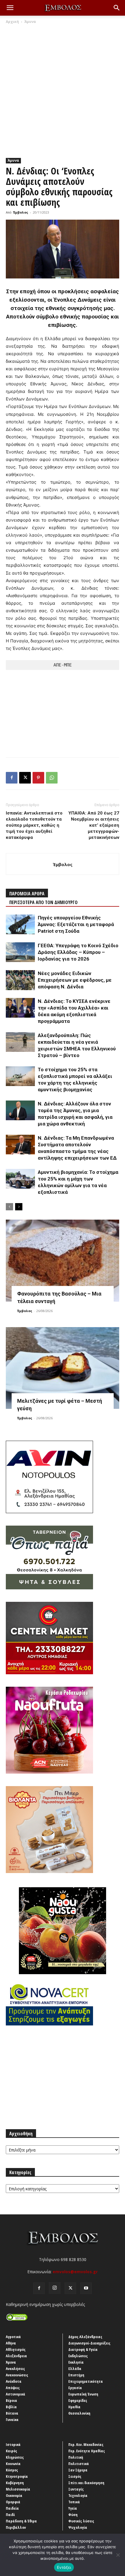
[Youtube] (86, 2288)
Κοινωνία (13, 2464)
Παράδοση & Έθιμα (21, 2521)
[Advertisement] (63, 90)
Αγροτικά (13, 2337)
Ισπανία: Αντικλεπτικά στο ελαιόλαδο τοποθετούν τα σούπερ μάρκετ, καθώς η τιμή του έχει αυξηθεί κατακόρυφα (34, 825)
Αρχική (12, 22)
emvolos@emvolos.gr (75, 2272)
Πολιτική (76, 2457)
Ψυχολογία (78, 2527)
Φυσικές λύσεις (81, 2521)
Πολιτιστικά (79, 2464)
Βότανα (12, 2413)
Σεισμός (75, 2476)
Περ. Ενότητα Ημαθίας (87, 2451)
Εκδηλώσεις (78, 2356)
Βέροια (11, 2400)
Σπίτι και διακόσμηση (86, 2483)
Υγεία (73, 2508)
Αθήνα (11, 2343)
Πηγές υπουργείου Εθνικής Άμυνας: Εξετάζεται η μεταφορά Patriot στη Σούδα (76, 924)
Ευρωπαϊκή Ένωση (83, 2394)
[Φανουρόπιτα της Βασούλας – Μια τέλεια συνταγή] (63, 1261)
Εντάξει (64, 2567)
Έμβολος (21, 212)
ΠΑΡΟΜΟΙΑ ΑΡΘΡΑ (27, 894)
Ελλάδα (75, 2369)
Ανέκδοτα (14, 2381)
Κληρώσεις (15, 2457)
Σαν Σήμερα (78, 2470)
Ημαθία (74, 2407)
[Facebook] (12, 778)
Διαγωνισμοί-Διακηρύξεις (89, 2343)
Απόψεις (13, 2388)
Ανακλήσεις (15, 2369)
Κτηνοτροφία (17, 2476)
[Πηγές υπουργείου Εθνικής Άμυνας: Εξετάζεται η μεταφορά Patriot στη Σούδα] (20, 924)
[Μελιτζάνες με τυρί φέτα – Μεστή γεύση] (63, 1368)
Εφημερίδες (78, 2400)
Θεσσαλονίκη (79, 2413)
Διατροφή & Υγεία (83, 2349)
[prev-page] (9, 1207)
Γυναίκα (12, 2420)
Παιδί (10, 2515)
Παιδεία (12, 2508)
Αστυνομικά (16, 2394)
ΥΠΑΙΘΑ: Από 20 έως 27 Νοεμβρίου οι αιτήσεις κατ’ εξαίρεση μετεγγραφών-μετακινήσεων (94, 825)
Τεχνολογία (78, 2495)
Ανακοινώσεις (17, 2375)
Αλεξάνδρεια (16, 2356)
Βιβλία (11, 2407)
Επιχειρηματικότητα (86, 2381)
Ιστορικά (13, 2444)
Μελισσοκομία (18, 2489)
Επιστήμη (76, 2375)
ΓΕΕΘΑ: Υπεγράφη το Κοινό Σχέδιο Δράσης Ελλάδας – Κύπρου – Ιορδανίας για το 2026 (78, 952)
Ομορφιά (13, 2502)
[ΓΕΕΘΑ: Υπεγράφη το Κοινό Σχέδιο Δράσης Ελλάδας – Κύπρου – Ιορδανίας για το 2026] (20, 952)
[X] (25, 778)
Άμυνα (30, 22)
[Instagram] (55, 2288)
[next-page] (19, 1207)
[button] (10, 8)
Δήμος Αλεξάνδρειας (85, 2337)
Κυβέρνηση (15, 2483)
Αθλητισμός (16, 2349)
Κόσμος (12, 2470)
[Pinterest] (38, 778)
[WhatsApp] (52, 778)
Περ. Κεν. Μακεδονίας (86, 2444)
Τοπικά (74, 2502)
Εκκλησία (76, 2362)
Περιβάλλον (16, 2527)
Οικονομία (14, 2495)
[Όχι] (118, 2555)
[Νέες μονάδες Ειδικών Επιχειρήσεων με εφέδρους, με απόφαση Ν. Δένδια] (20, 980)
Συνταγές (76, 2489)
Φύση (73, 2515)
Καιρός (11, 2451)
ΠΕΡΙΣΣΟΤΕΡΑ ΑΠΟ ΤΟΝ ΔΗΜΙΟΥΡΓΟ (43, 902)
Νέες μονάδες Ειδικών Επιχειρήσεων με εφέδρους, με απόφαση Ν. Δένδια (75, 980)
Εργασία (75, 2388)
